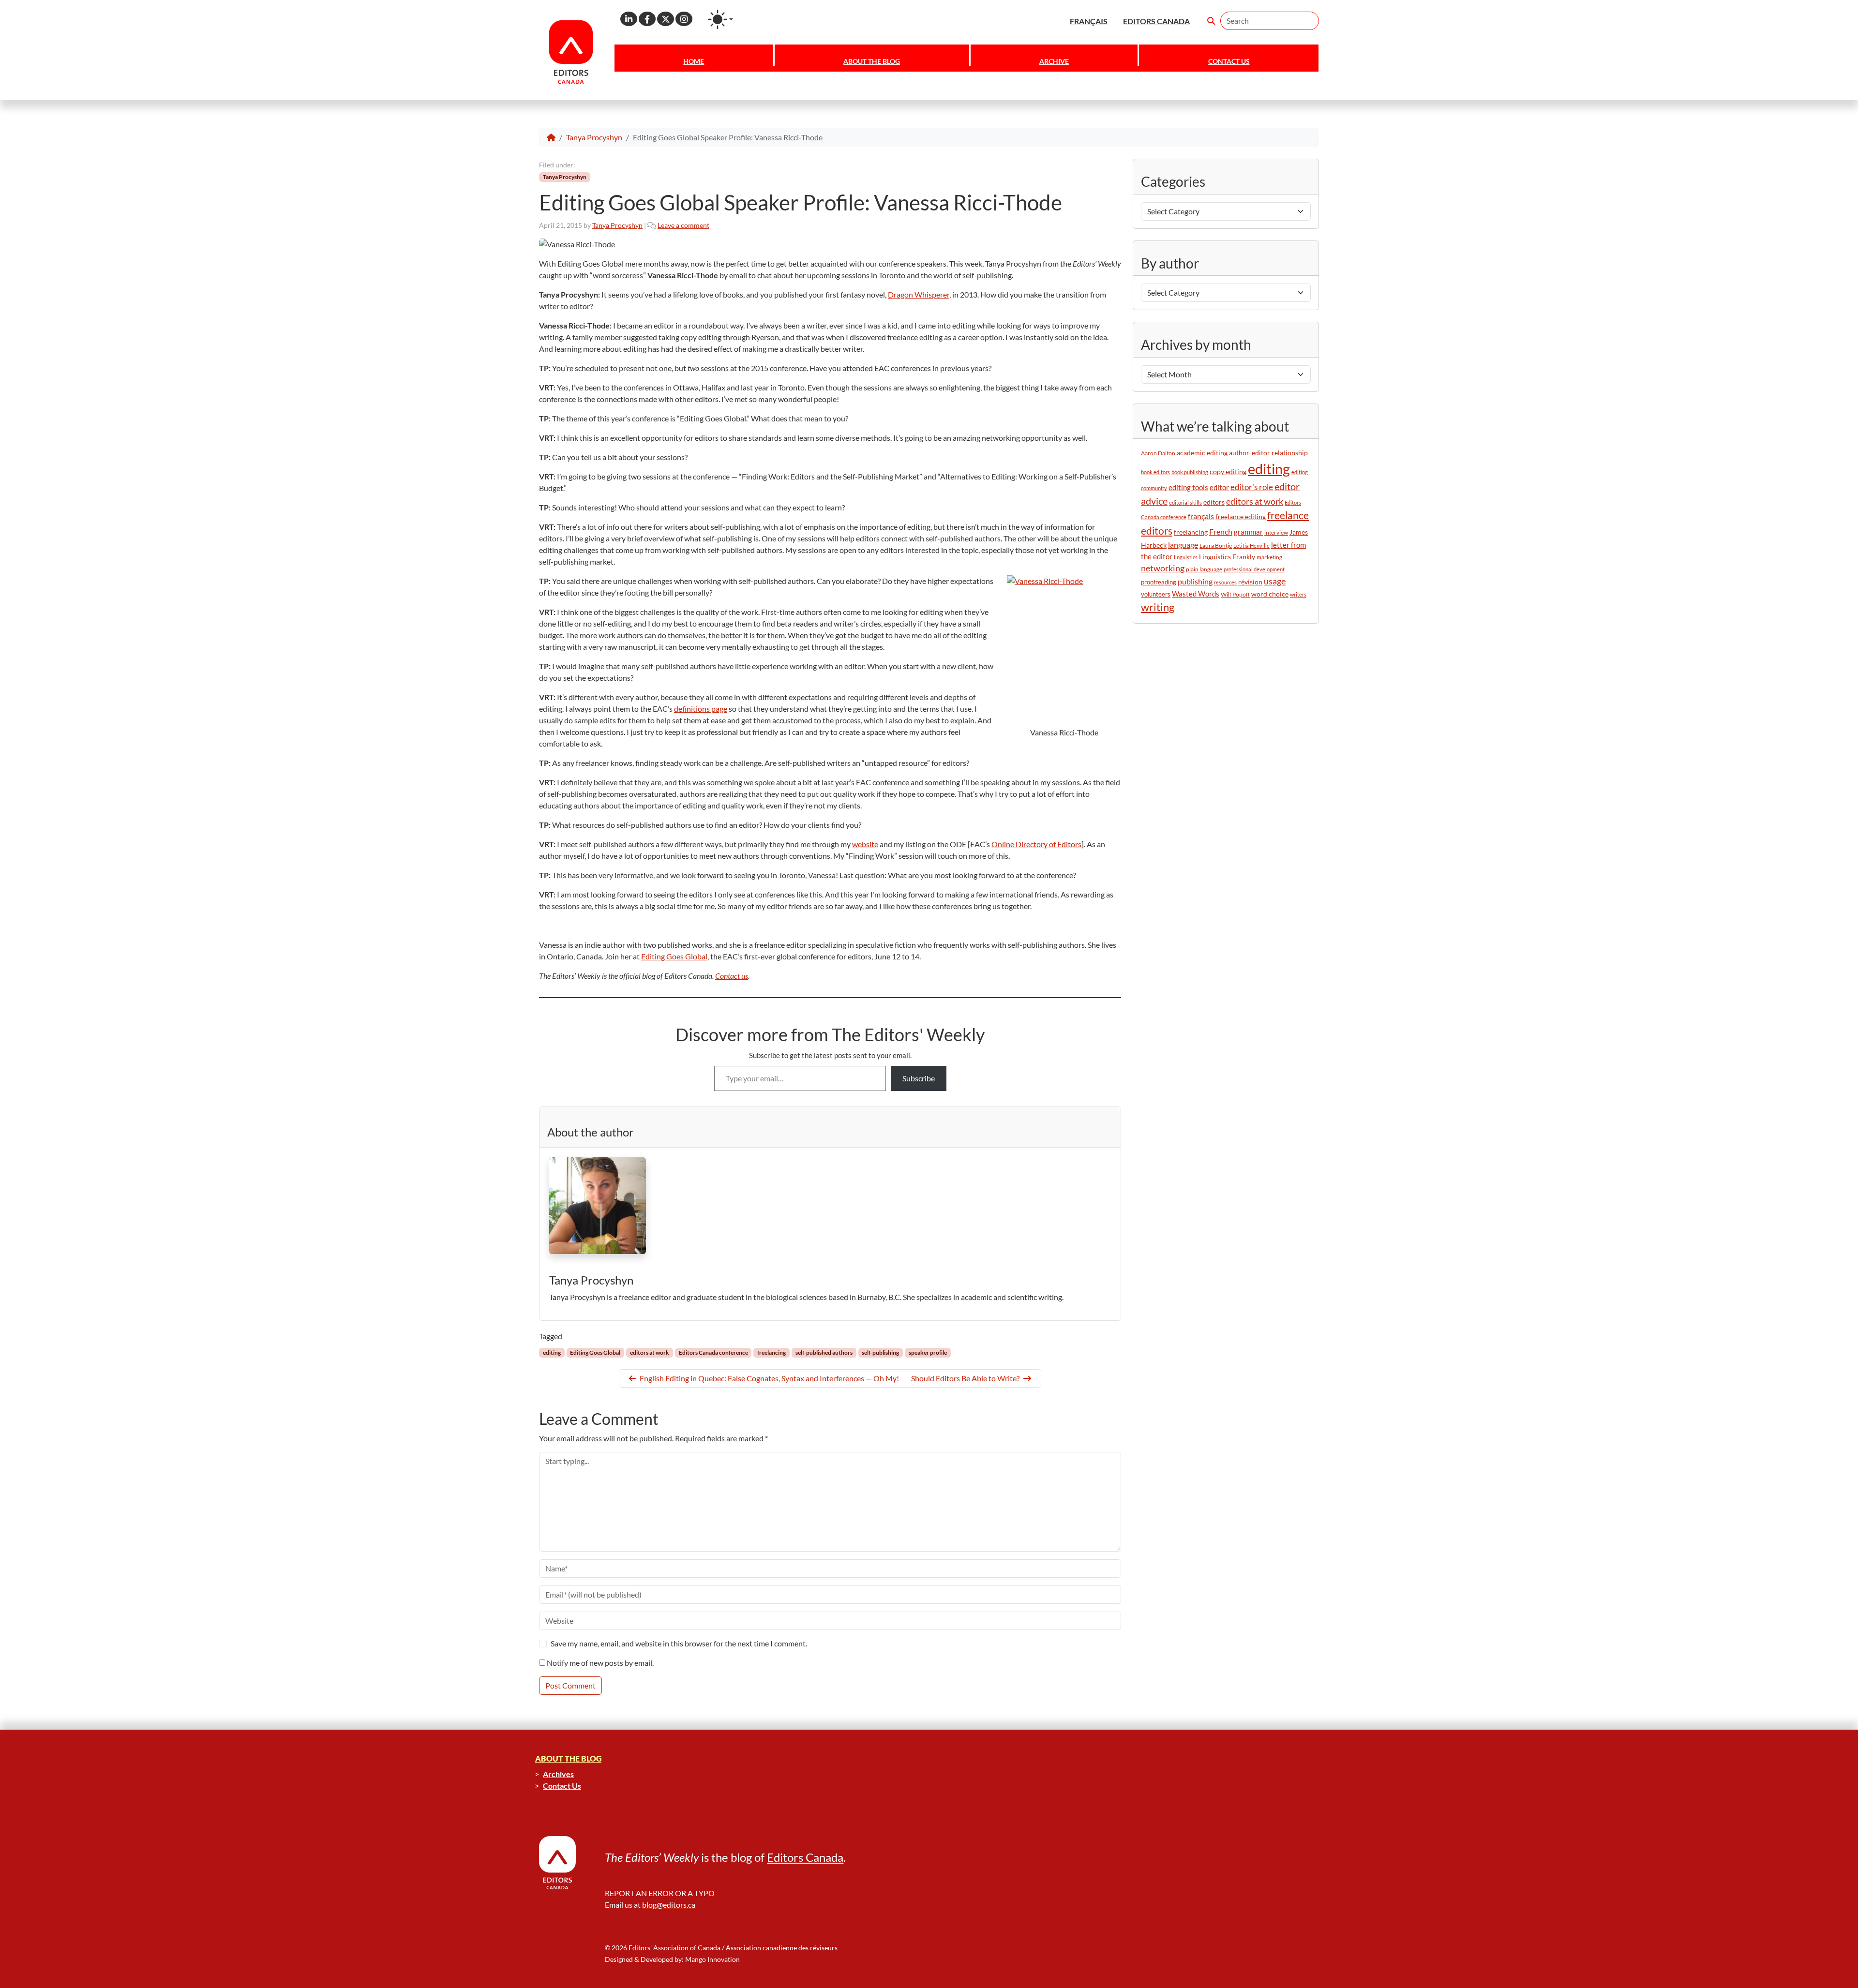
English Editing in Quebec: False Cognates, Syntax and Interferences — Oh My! (769, 1378)
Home (694, 61)
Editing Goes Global (674, 956)
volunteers (1156, 594)
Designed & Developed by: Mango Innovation (672, 1959)
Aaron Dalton (1158, 453)
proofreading (1159, 582)
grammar (1248, 532)
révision (1250, 582)
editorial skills (1185, 502)
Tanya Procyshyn (594, 137)
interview (1276, 532)
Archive (1054, 61)
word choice (1270, 594)
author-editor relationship (1268, 453)
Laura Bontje (1216, 546)
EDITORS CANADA (1156, 21)
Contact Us (1229, 61)
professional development (1254, 569)
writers (1298, 594)
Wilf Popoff (1235, 594)
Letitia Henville (1251, 546)
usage (1275, 581)
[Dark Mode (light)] (720, 19)
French (1221, 531)
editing (552, 1353)
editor (1219, 487)
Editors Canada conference (713, 1353)
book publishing (1190, 472)
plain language (1204, 569)
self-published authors (824, 1353)
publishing (1195, 581)
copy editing (1228, 472)
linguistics (1186, 557)
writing (1158, 607)
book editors (1155, 472)
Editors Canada (805, 1857)
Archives (558, 1774)
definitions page (701, 709)
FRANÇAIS (1089, 21)
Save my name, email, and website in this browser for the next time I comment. (679, 1643)
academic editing (1202, 453)
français (1201, 516)
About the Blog (872, 61)
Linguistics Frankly (1227, 557)
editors (1214, 502)
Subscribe (919, 1078)
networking (1163, 568)
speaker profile (928, 1353)
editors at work (650, 1353)
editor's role (1252, 487)
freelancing (772, 1353)
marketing (1269, 557)
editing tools (1188, 487)
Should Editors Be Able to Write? (965, 1378)
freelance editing (1241, 517)
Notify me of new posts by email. (600, 1663)
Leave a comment (683, 225)
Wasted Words (1196, 594)
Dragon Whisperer (919, 294)
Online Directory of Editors (1036, 844)
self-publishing (880, 1353)
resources (1225, 582)
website (865, 844)
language (1183, 545)
